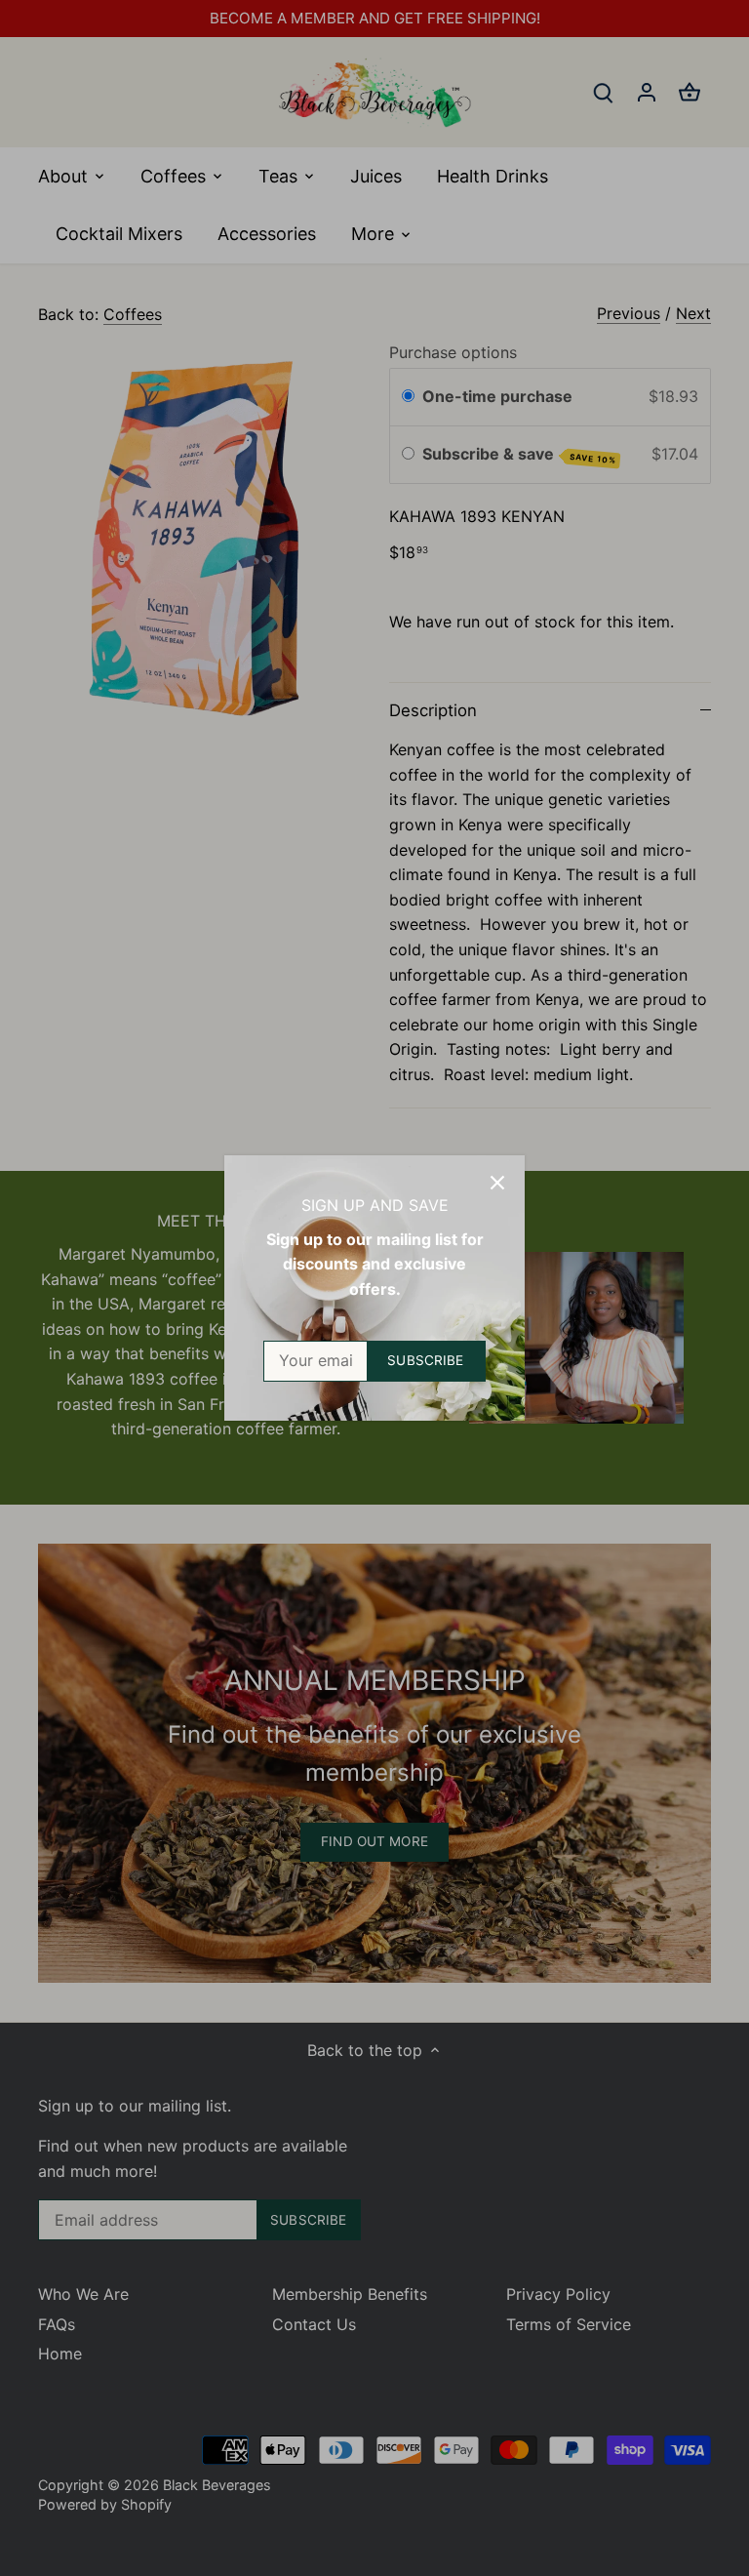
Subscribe (425, 1360)
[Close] (497, 1183)
